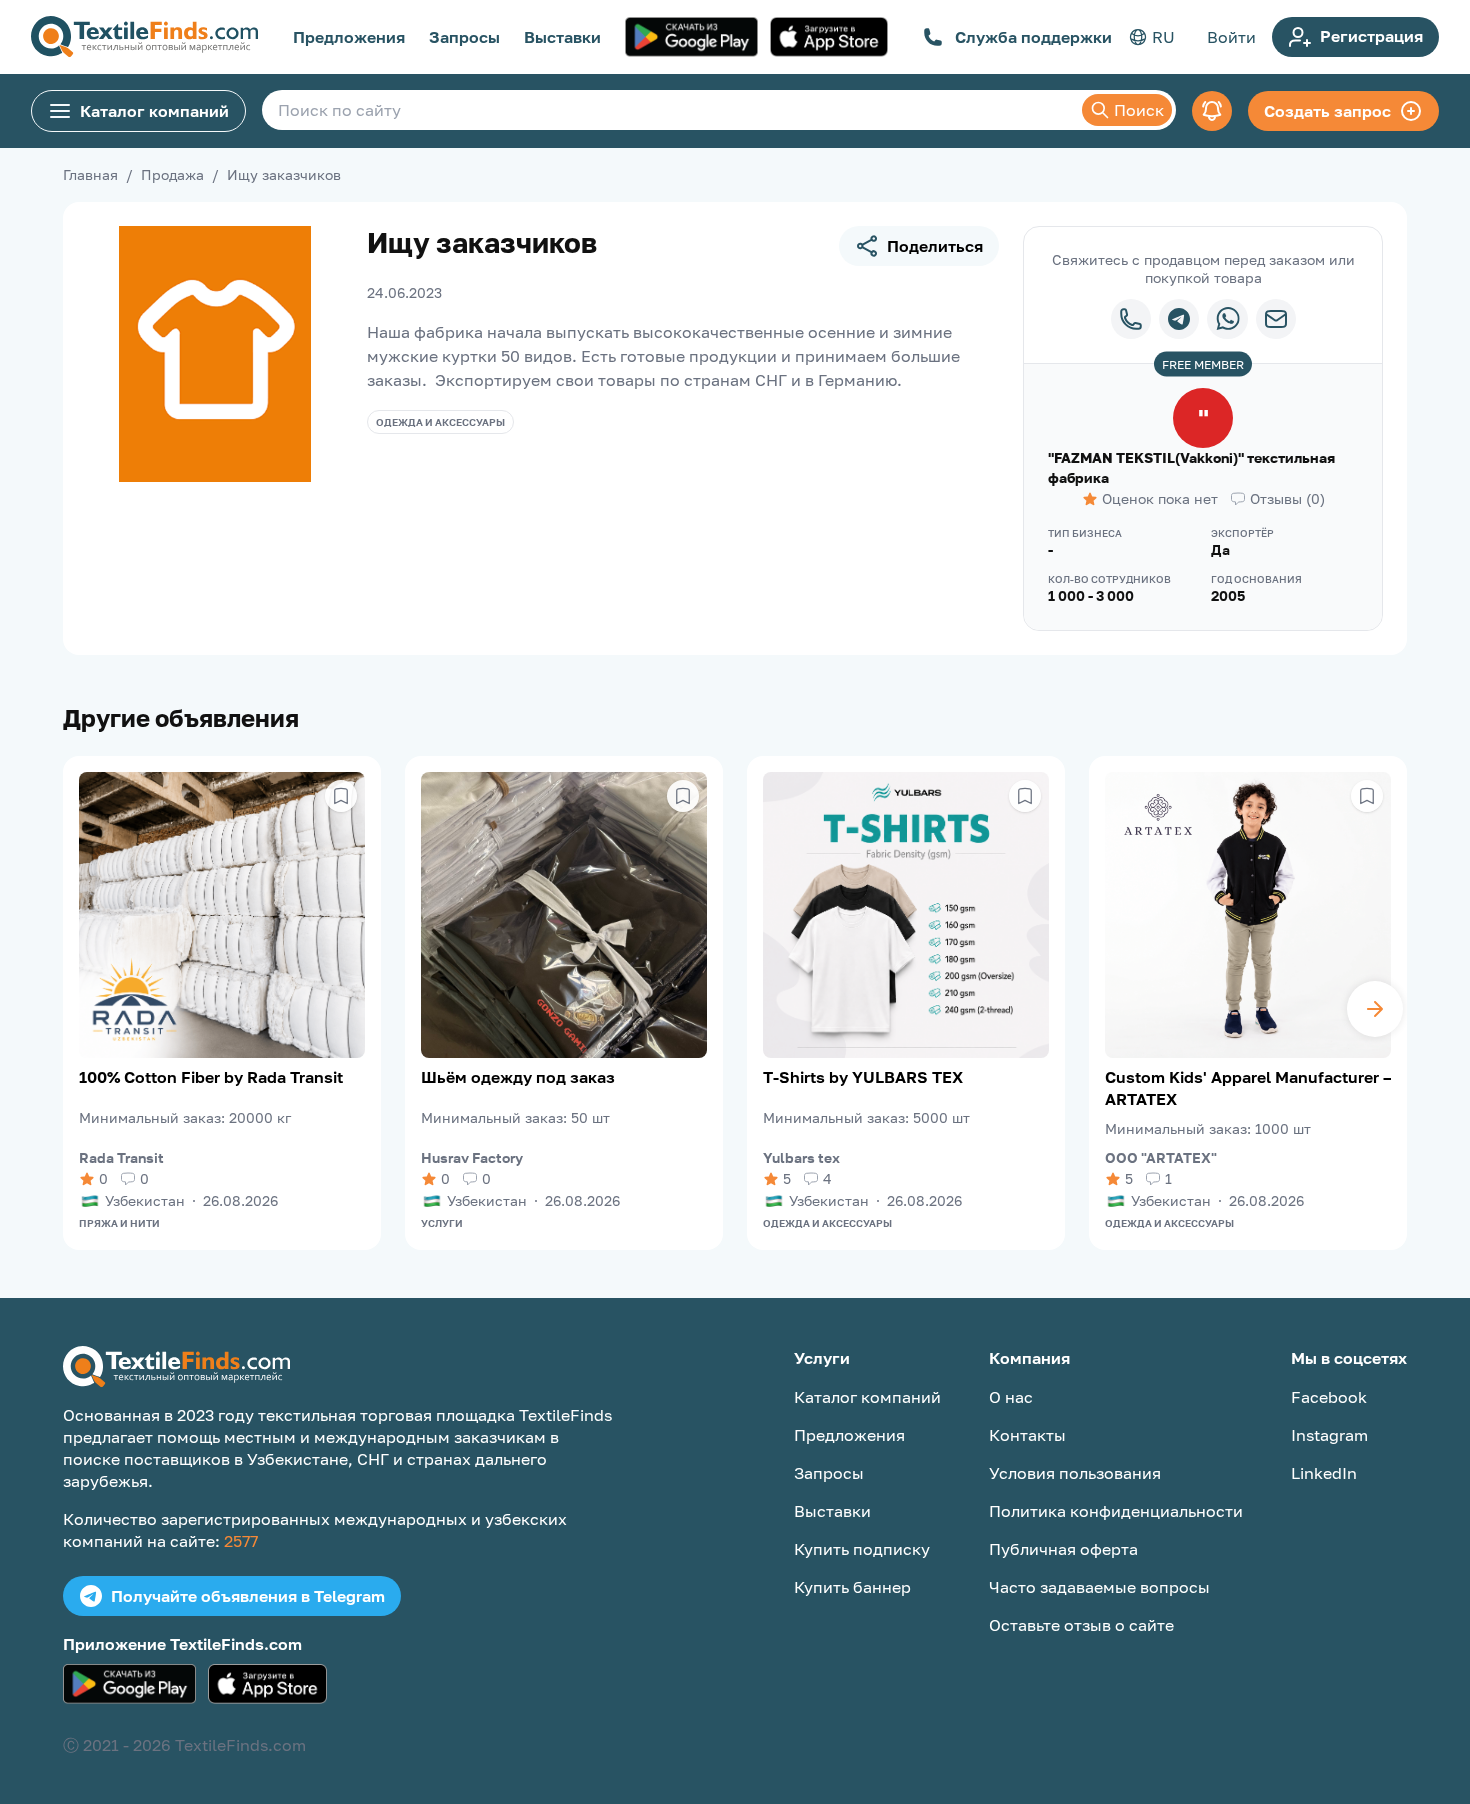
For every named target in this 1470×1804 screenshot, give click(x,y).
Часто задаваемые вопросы (1099, 1587)
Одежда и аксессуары (440, 422)
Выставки (562, 37)
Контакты (1027, 1435)
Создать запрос (1327, 111)
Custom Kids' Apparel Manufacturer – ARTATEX (1248, 1088)
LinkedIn (1324, 1473)
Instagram (1329, 1435)
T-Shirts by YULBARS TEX (863, 1077)
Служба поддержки (1033, 37)
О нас (1011, 1397)
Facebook (1329, 1397)
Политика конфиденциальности (1116, 1511)
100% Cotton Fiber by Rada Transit (211, 1077)
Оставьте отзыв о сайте (1081, 1625)
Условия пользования (1075, 1473)
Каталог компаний (154, 111)
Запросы (464, 37)
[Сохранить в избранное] (341, 796)
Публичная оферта (1063, 1549)
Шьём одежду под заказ (518, 1077)
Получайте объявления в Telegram (248, 1596)
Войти (1231, 37)
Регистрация (1371, 36)
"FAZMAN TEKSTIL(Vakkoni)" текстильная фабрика (1191, 467)
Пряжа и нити (119, 1223)
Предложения (349, 37)
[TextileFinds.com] (144, 37)
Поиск (1139, 110)
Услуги (442, 1223)
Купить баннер (852, 1587)
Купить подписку (862, 1549)
